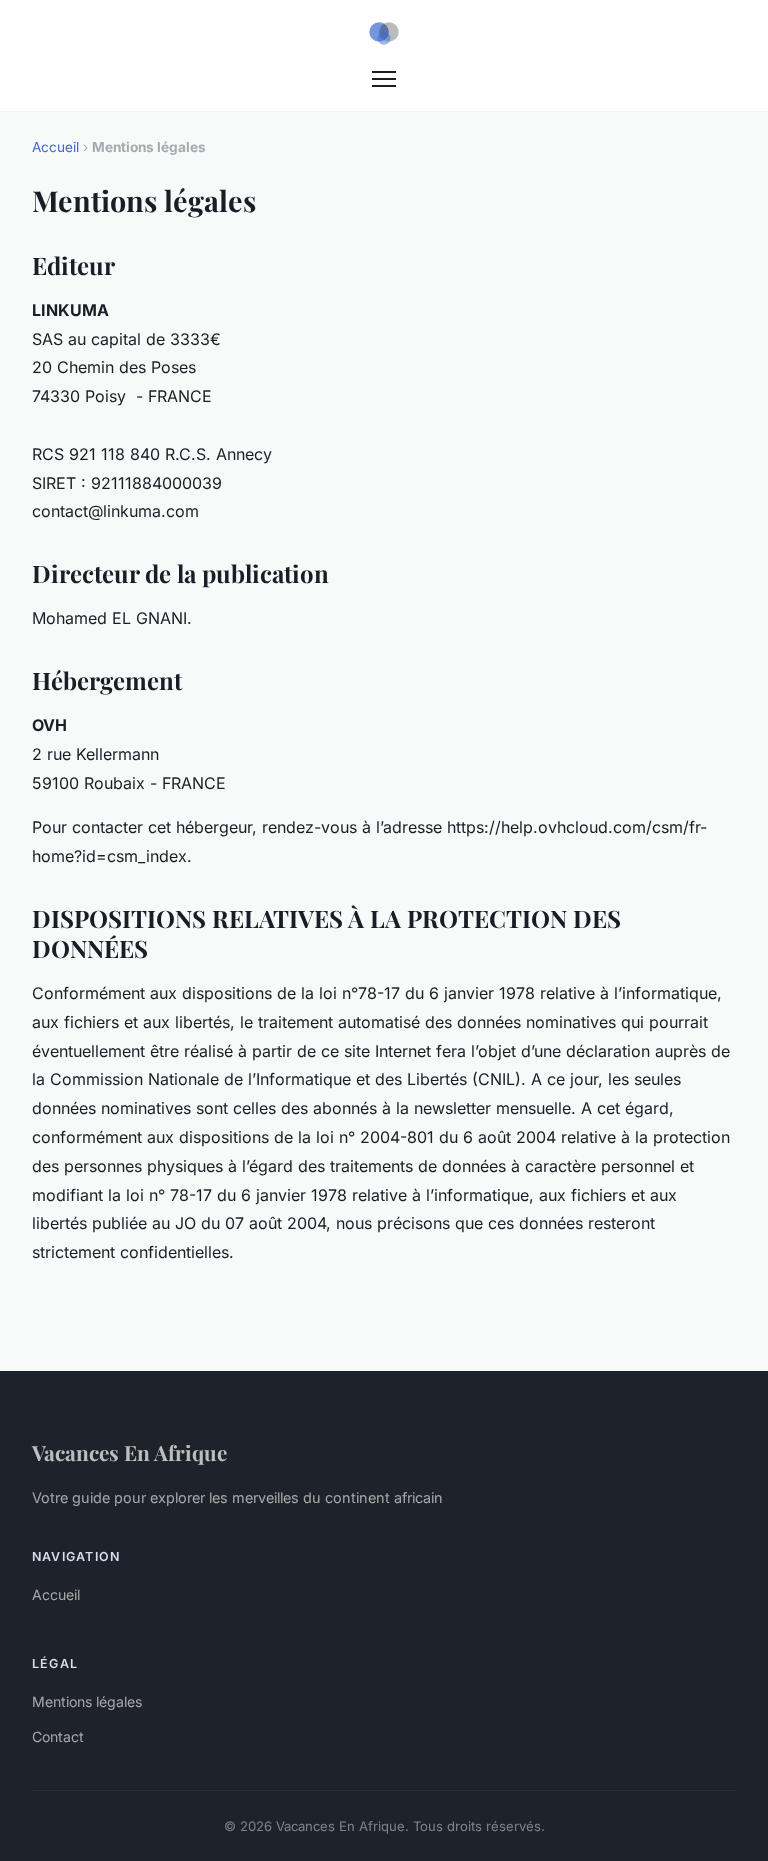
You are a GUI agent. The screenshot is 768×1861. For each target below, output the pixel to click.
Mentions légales (87, 1701)
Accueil (55, 147)
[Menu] (384, 79)
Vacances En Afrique (129, 1452)
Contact (58, 1736)
